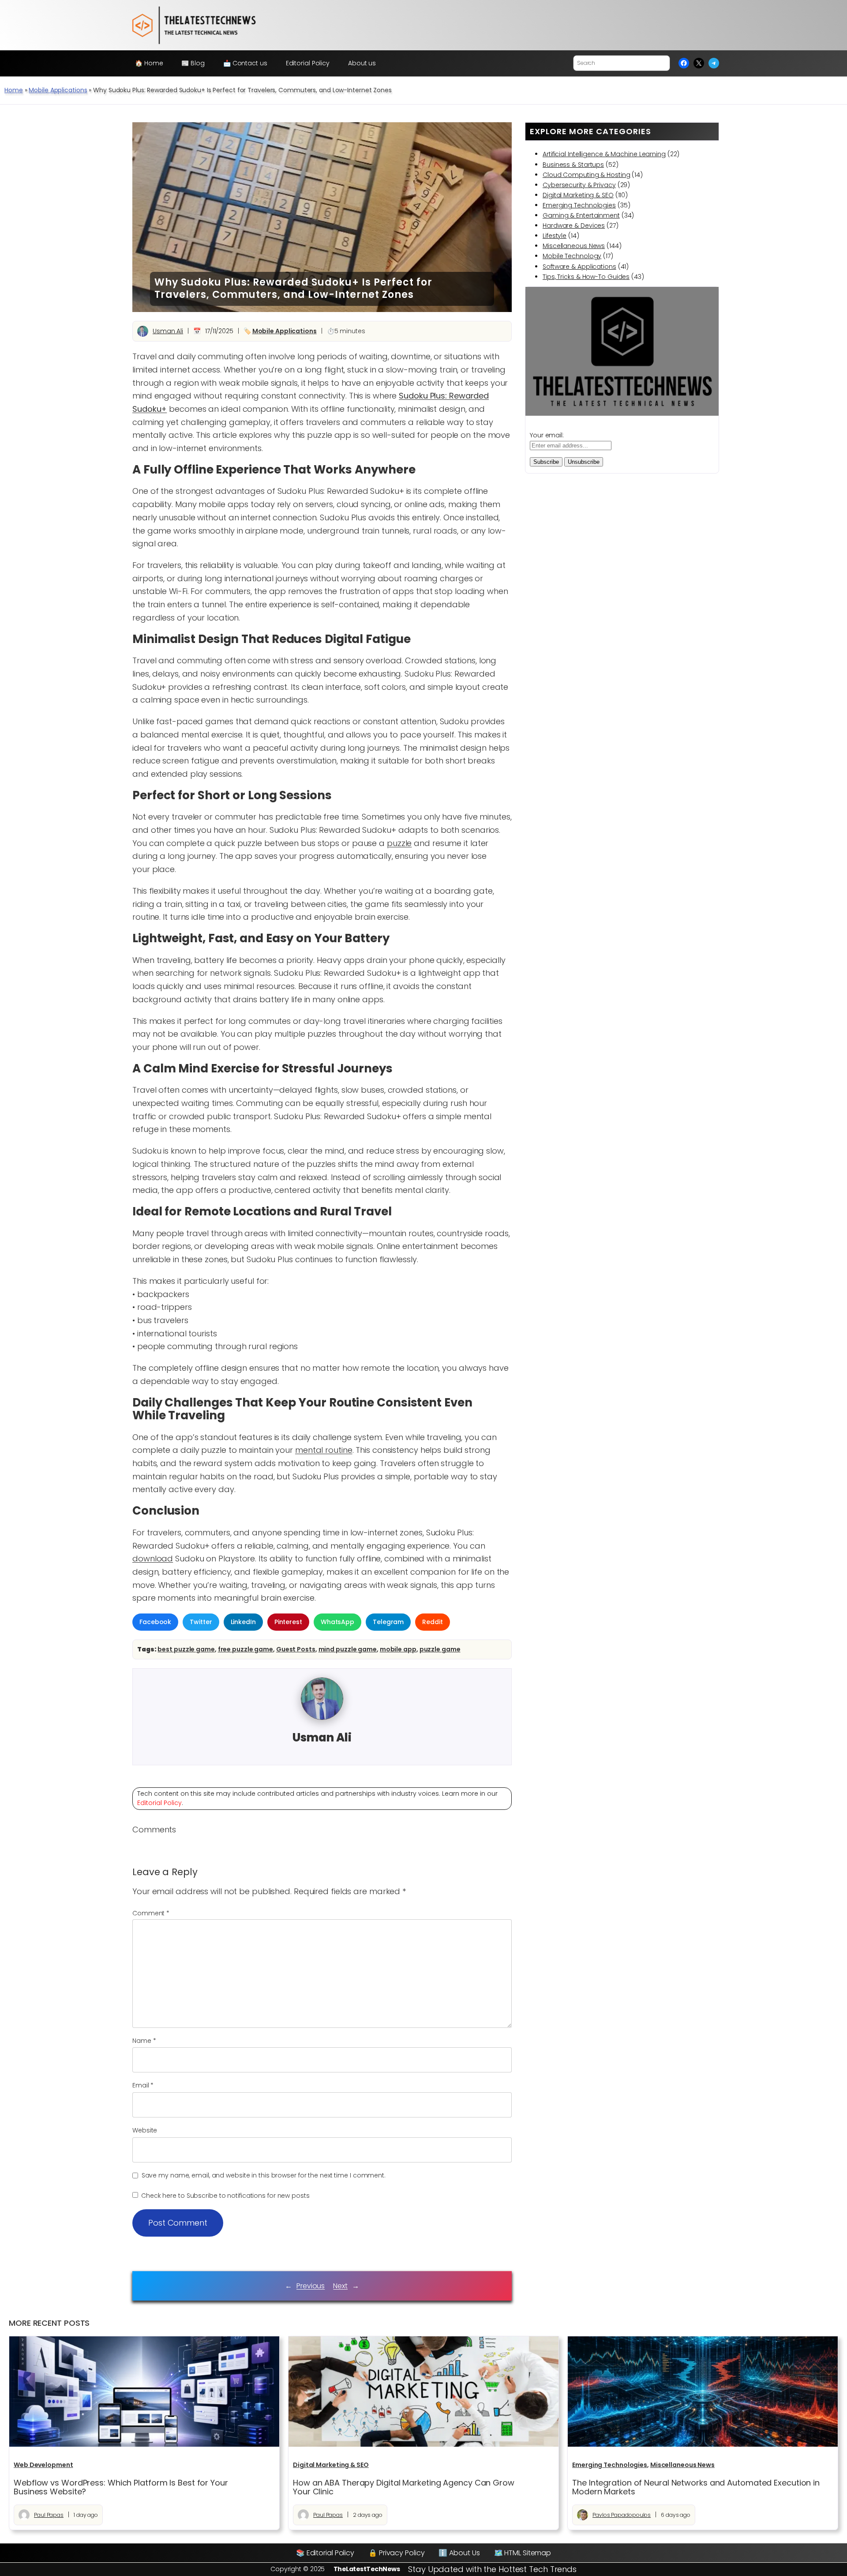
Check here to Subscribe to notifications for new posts (225, 2196)
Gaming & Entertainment (581, 215)
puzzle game (440, 1649)
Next (340, 2286)
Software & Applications (579, 267)
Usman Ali (168, 331)
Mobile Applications (58, 90)
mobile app (398, 1649)
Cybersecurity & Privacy (579, 185)
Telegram (388, 1622)
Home (14, 90)
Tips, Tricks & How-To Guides (586, 277)
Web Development (43, 2465)
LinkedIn (243, 1622)
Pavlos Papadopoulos (622, 2515)
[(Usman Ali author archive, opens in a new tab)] (322, 1718)
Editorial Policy (159, 1803)
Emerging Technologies (579, 205)
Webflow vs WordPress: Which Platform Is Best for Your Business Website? (121, 2488)
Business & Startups (573, 165)
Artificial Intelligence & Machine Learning (604, 154)
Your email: (547, 435)
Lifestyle (555, 236)
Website (145, 2130)
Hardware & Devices (574, 226)
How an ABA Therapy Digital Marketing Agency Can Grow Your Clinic (404, 2488)
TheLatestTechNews (367, 2569)
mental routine (324, 1450)
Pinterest (288, 1622)
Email (143, 2085)
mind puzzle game (348, 1649)
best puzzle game (186, 1649)
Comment (151, 1913)
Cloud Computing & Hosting (587, 175)
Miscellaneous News (574, 246)
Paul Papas (49, 2515)
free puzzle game (245, 1649)
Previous (311, 2286)
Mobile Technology (572, 256)
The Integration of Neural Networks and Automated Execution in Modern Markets (696, 2488)
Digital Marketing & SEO (578, 195)
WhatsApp (337, 1622)
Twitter (201, 1622)
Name (144, 2041)
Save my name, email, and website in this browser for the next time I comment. (264, 2175)
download (153, 1559)
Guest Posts (296, 1649)
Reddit (432, 1622)
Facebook (155, 1622)
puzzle (399, 843)
